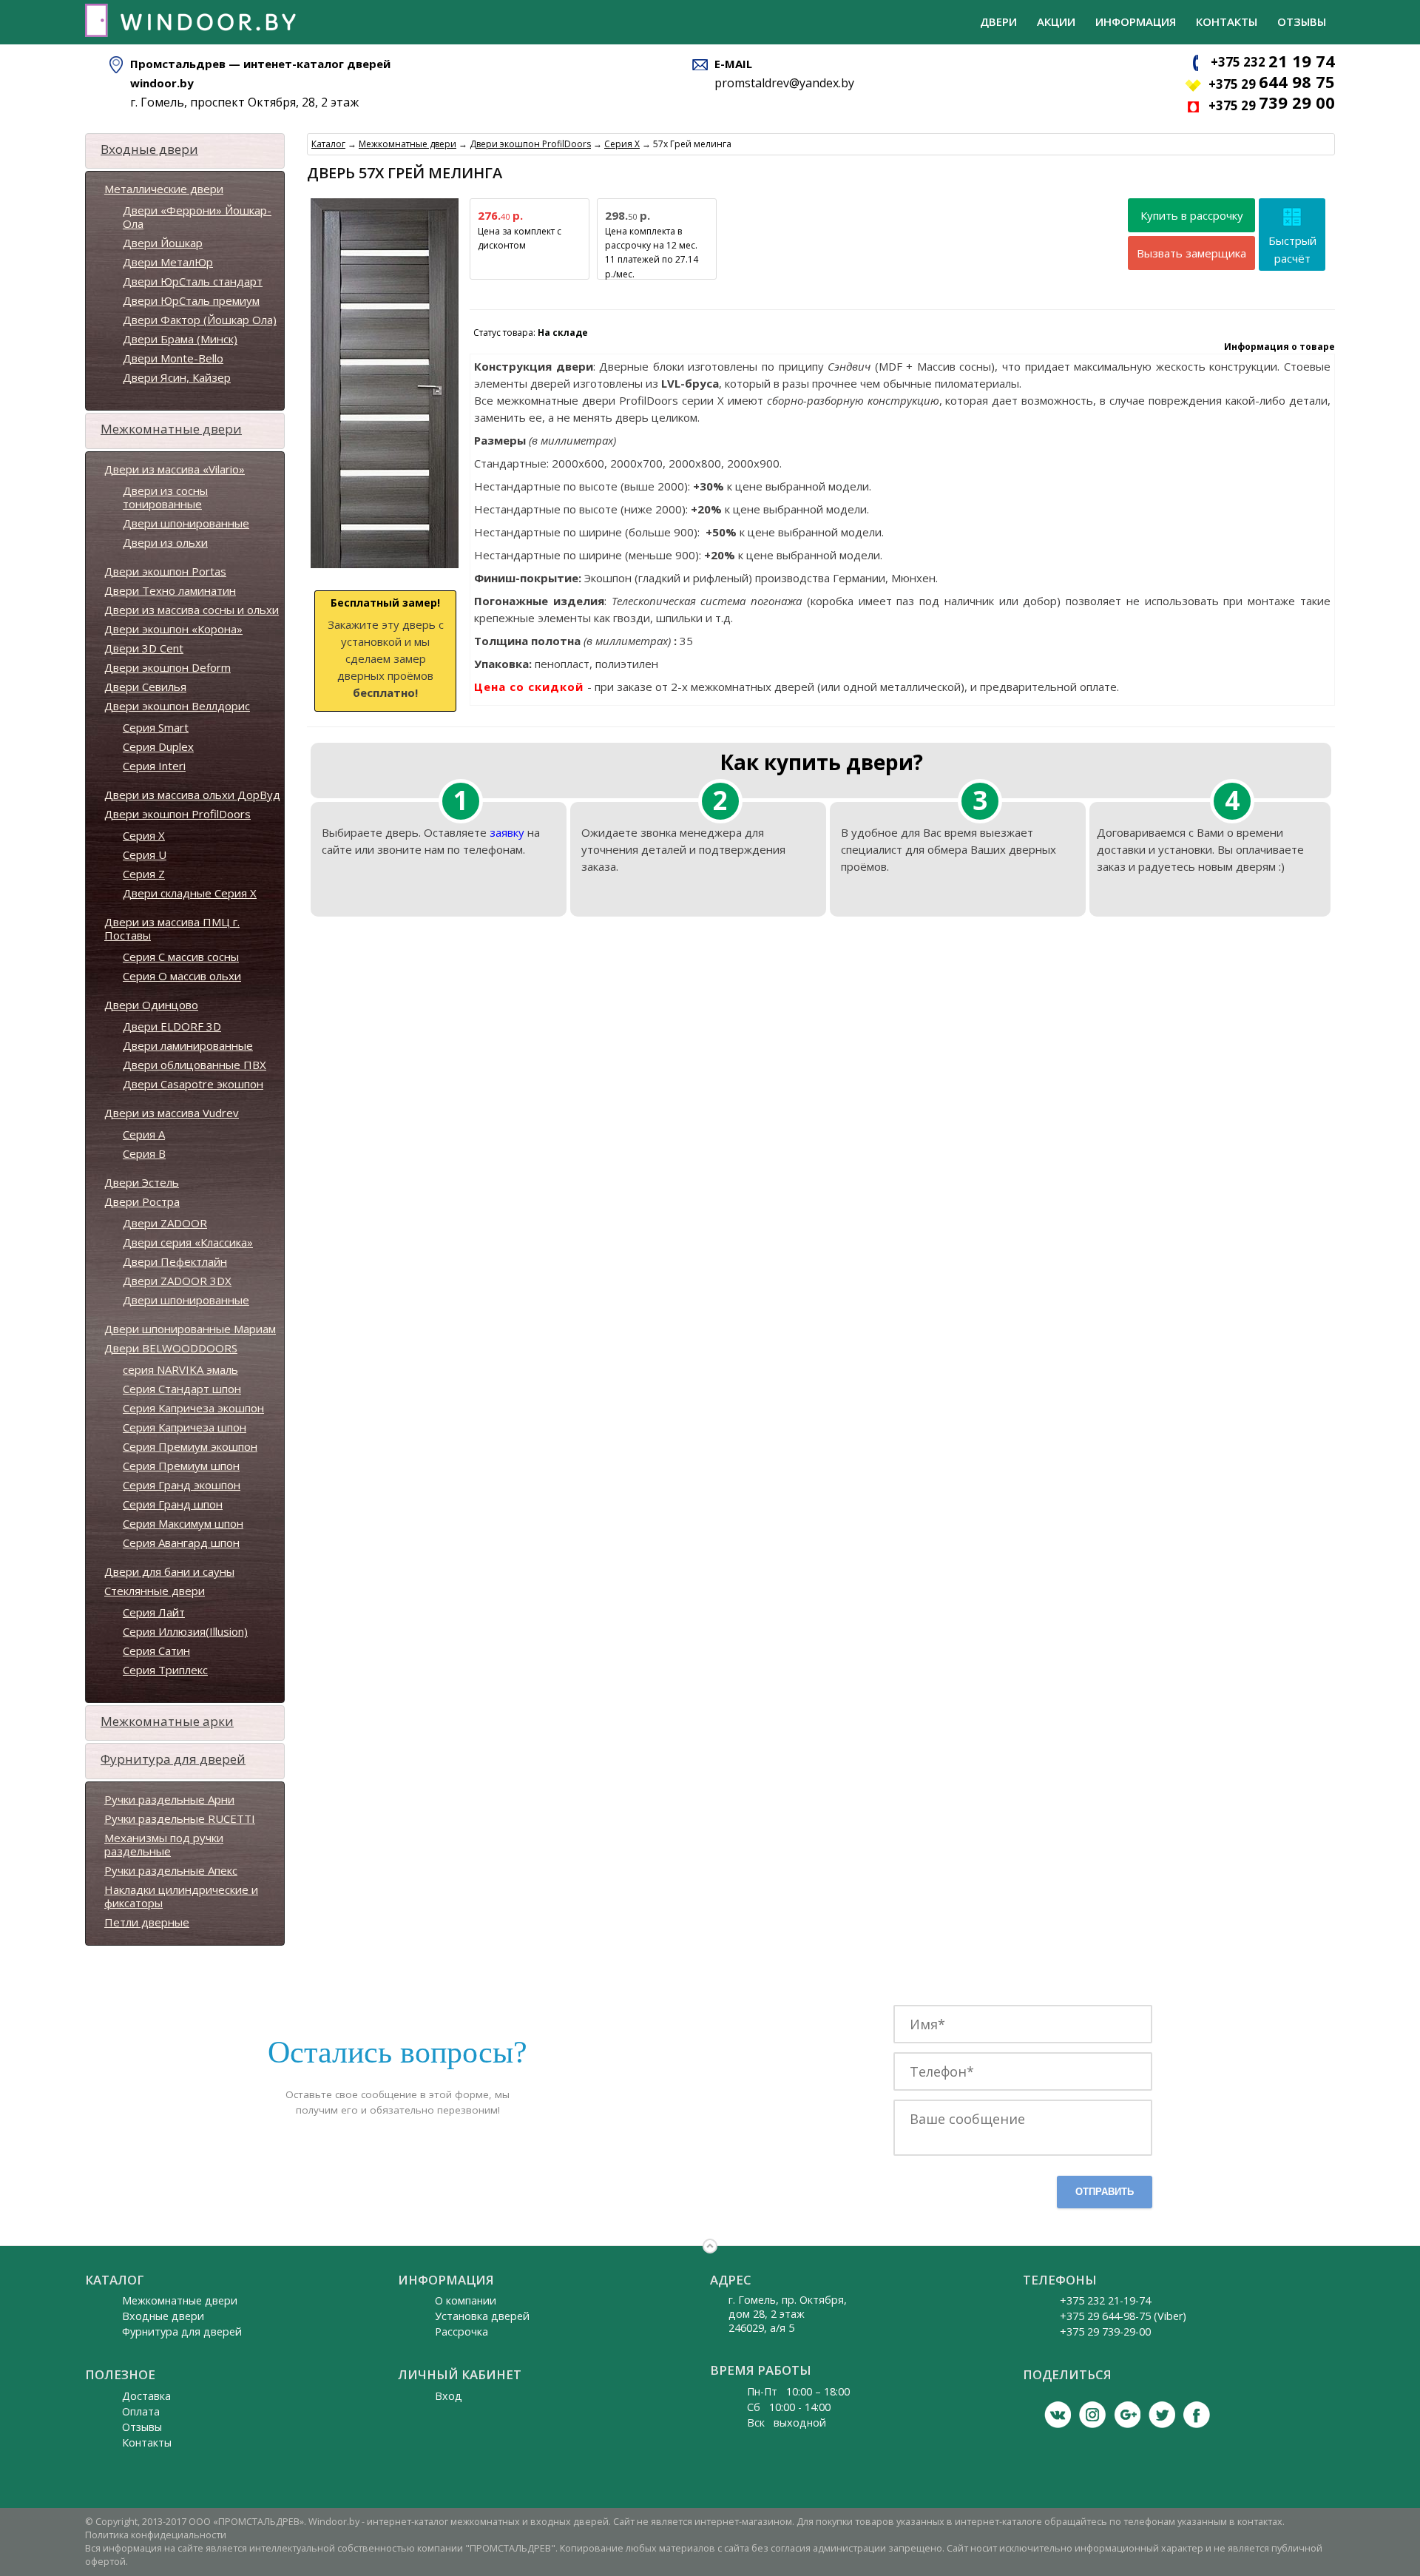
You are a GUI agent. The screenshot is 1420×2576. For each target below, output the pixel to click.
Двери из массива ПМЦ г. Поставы (172, 928)
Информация (1136, 21)
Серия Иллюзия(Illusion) (185, 1631)
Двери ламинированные (188, 1045)
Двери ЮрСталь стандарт (193, 281)
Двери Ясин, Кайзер (177, 377)
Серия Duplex (158, 746)
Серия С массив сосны (181, 957)
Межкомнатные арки (167, 1721)
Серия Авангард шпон (181, 1542)
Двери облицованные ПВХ (195, 1065)
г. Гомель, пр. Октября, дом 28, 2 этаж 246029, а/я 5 (788, 2314)
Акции (1056, 21)
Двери (998, 21)
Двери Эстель (142, 1182)
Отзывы (1302, 21)
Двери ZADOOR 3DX (177, 1281)
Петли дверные (147, 1922)
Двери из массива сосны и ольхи (192, 610)
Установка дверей (482, 2316)
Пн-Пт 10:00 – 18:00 (798, 2391)
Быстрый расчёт (1292, 249)
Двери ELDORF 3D (172, 1026)
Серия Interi (154, 766)
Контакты (1227, 21)
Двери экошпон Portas (165, 571)
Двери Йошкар (163, 243)
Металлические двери (164, 189)
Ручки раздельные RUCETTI (180, 1818)
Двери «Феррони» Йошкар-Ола (197, 217)
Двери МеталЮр (168, 262)
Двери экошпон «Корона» (173, 629)
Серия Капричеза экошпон (193, 1408)
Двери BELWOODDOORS (171, 1348)
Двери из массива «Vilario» (175, 469)
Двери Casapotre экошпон (193, 1084)
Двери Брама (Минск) (180, 339)
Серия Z (144, 874)
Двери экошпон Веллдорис (177, 706)
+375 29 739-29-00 (1105, 2331)
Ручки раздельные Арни (169, 1799)
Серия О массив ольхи (182, 976)
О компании (466, 2300)
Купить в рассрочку (1192, 215)
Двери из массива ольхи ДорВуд (192, 795)
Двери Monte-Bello (173, 358)
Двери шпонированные (186, 523)
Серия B (144, 1153)
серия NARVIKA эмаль (180, 1369)
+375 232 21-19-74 (1105, 2300)
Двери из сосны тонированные (165, 497)
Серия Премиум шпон (181, 1466)
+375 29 (1272, 84)
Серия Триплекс (165, 1670)
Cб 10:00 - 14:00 (789, 2407)
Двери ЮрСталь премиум (191, 300)
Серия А (144, 1134)
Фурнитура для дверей (173, 1759)
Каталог (328, 144)
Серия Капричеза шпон (185, 1427)
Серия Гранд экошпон (182, 1485)
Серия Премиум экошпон (190, 1446)
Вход (449, 2396)
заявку (507, 832)
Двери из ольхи (165, 542)
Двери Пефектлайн (175, 1261)
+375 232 (1273, 62)
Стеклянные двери (155, 1591)
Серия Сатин (156, 1651)
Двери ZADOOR (165, 1223)
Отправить (1105, 2192)
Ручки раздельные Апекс (171, 1870)
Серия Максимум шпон (183, 1523)
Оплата (141, 2411)
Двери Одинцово (151, 1005)
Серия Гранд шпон (173, 1504)
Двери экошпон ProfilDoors (177, 814)
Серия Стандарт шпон (182, 1389)
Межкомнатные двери (171, 429)
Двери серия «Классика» (188, 1242)
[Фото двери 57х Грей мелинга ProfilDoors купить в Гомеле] (385, 569)
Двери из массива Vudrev (172, 1113)
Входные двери (149, 149)
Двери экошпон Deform (168, 667)
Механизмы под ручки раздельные (164, 1844)
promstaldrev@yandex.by (784, 83)
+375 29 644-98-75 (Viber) (1123, 2316)
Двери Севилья (145, 687)
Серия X (144, 835)
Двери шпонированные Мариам (190, 1329)
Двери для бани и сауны (169, 1571)
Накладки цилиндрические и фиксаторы (181, 1896)
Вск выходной (787, 2422)
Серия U (145, 854)
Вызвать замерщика (1191, 253)
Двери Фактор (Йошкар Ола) (200, 320)
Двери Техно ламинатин (170, 590)
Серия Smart (156, 727)
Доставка (146, 2396)
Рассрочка (461, 2331)
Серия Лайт (154, 1612)
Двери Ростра (142, 1201)
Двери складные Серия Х (190, 893)
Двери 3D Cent (144, 648)
